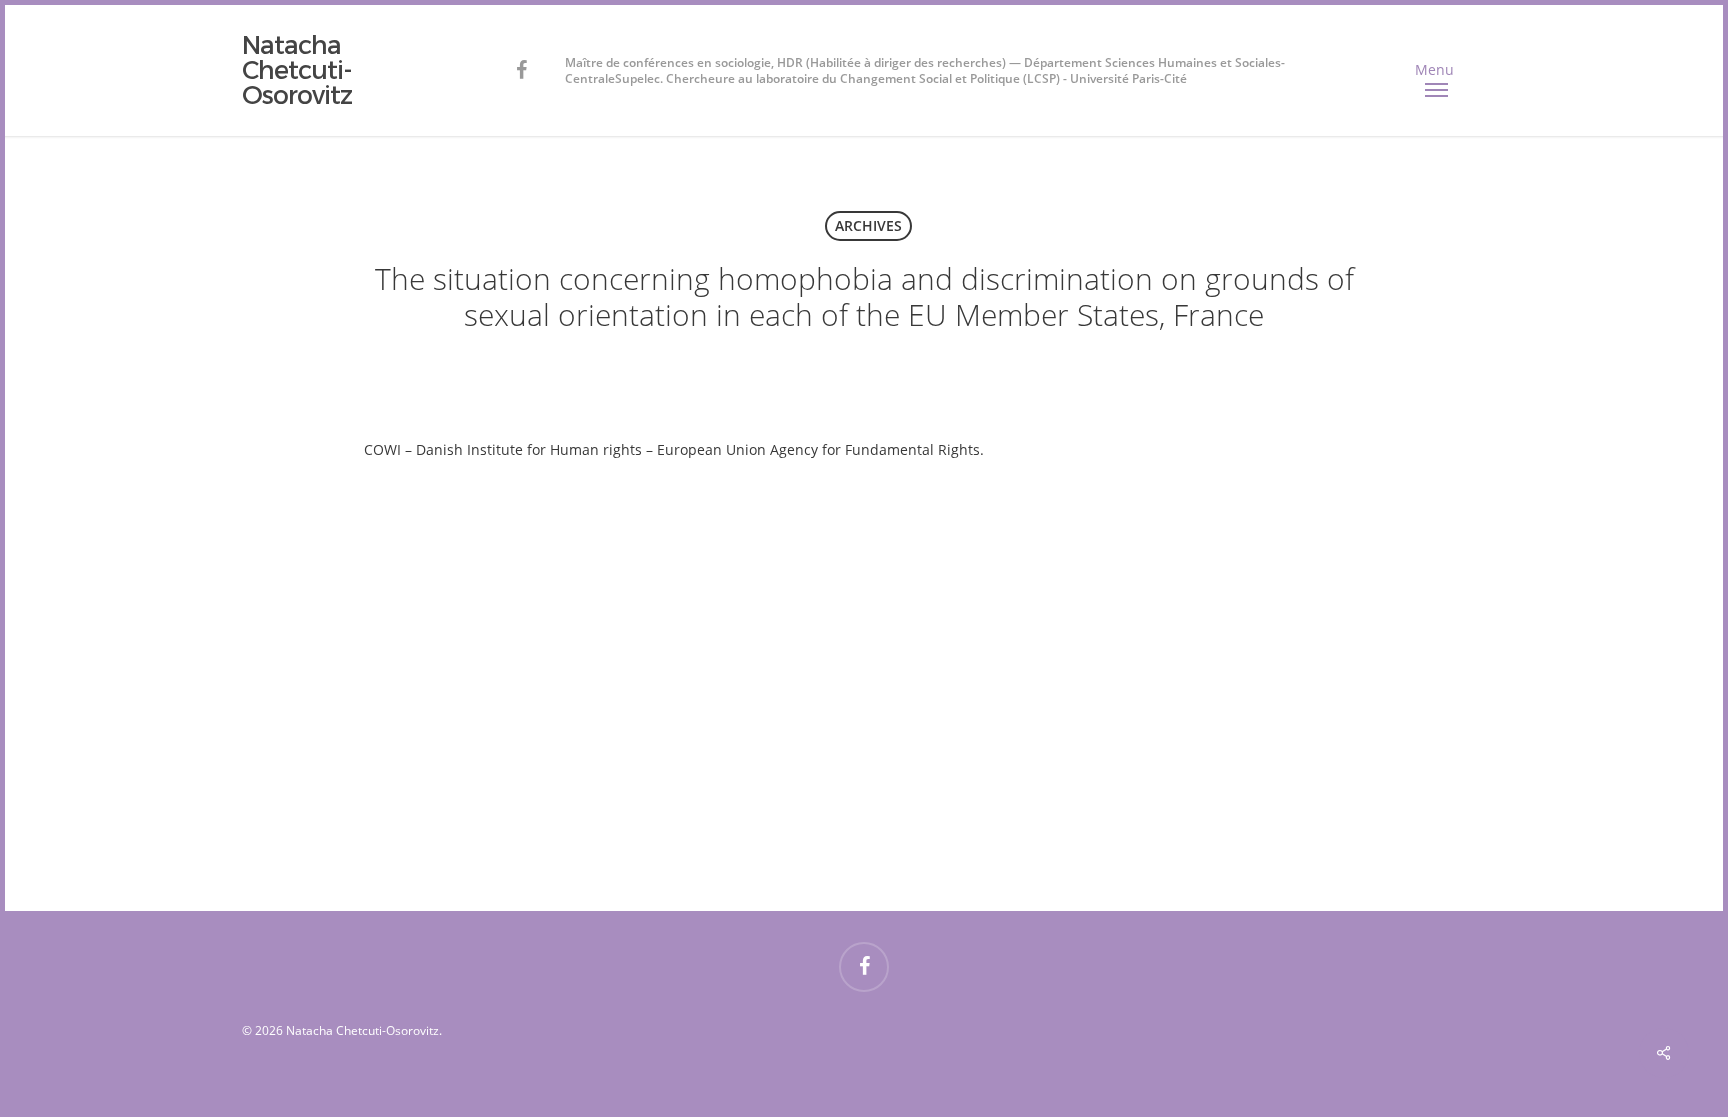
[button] (1437, 71)
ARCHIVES (868, 225)
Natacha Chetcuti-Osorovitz (297, 70)
